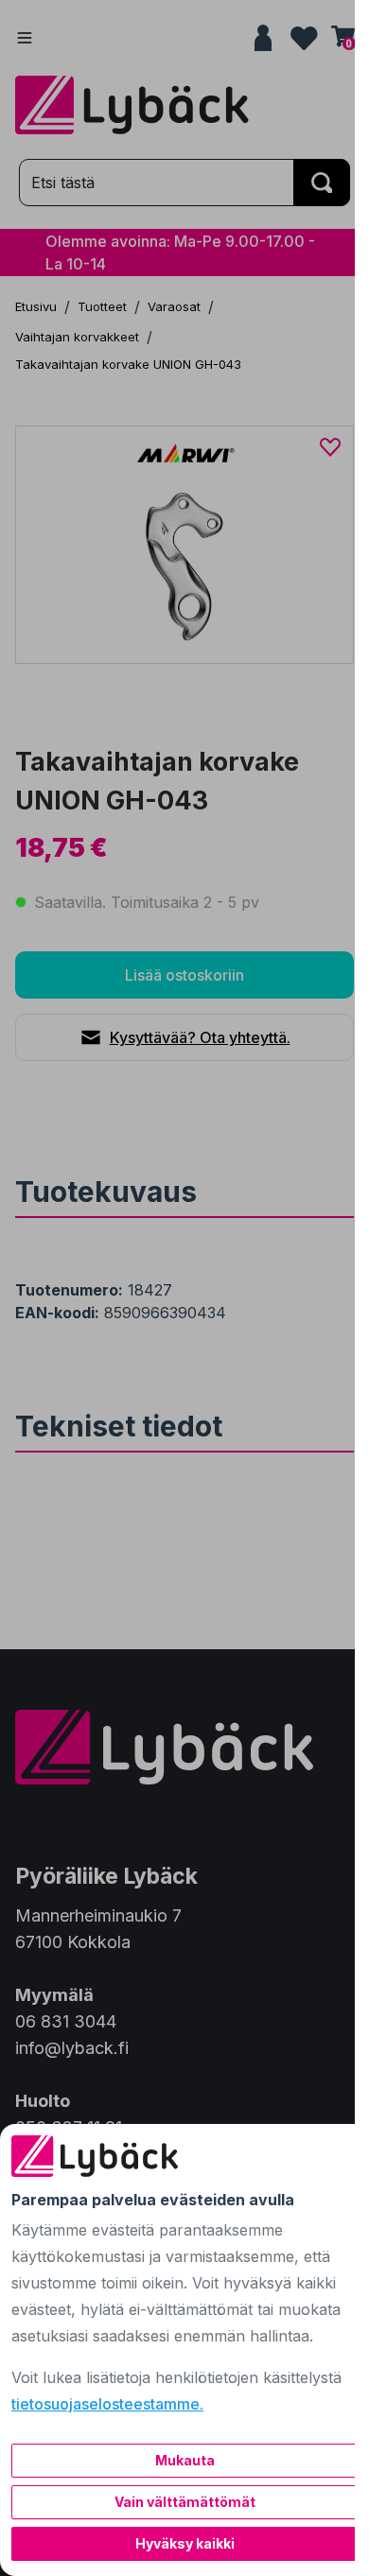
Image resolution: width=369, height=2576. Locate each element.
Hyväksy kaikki (185, 2543)
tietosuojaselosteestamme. (107, 2404)
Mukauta (185, 2460)
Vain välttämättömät (185, 2502)
